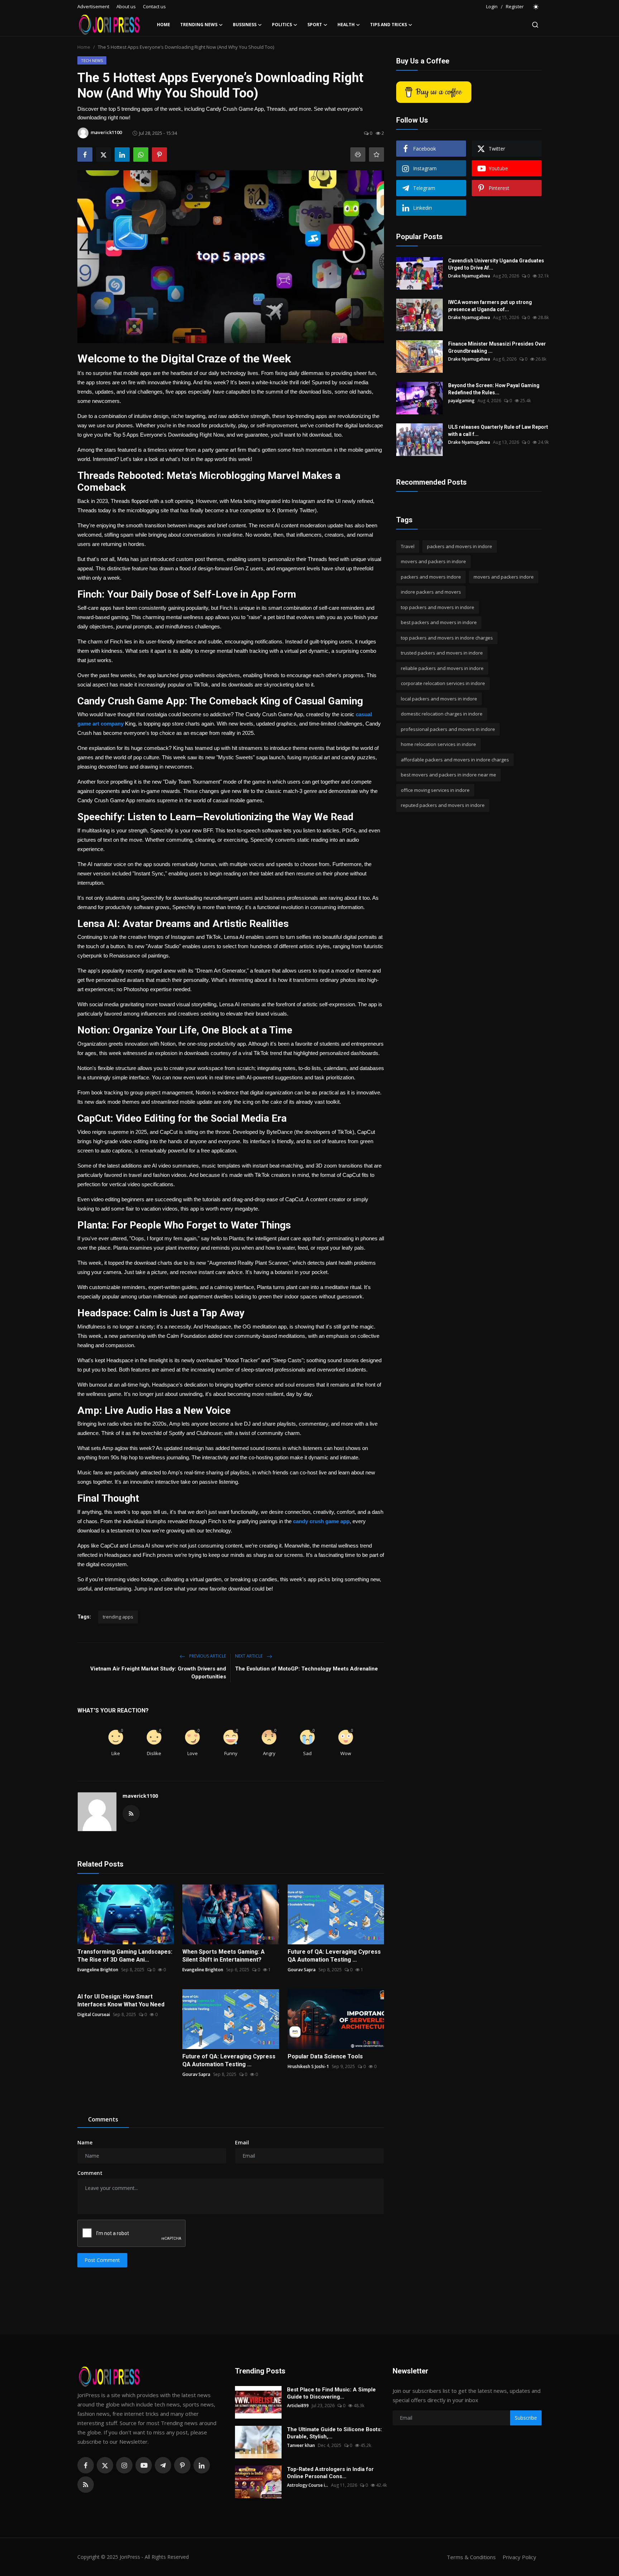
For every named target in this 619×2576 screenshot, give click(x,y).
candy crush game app (321, 1521)
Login (492, 6)
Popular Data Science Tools (325, 2056)
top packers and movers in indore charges (447, 638)
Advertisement (93, 6)
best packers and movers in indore (439, 623)
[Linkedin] (202, 2465)
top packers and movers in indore (438, 607)
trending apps (118, 1617)
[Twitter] (105, 2465)
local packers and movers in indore (439, 699)
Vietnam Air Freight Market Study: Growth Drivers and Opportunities (158, 1673)
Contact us (154, 6)
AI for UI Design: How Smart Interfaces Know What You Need (121, 2000)
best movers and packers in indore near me (448, 775)
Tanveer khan (301, 2445)
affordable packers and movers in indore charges (455, 760)
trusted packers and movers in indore (442, 653)
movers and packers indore (504, 577)
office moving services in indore (435, 790)
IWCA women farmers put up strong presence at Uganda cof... (490, 306)
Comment (90, 2173)
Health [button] (346, 25)
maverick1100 (140, 1796)
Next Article (249, 1656)
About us (126, 6)
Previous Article (207, 1656)
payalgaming (461, 401)
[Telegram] (163, 2465)
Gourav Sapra (302, 1970)
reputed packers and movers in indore (443, 805)
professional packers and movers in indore (448, 729)
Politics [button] (282, 25)
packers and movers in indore (460, 546)
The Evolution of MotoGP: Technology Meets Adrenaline (306, 1669)
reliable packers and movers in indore (442, 668)
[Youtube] (144, 2465)
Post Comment (102, 2260)
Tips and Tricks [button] (388, 25)
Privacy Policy (519, 2557)
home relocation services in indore (438, 745)
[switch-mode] (536, 7)
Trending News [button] (199, 25)
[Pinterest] (182, 2465)
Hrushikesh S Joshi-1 (308, 2066)
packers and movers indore (431, 577)
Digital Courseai (94, 2014)
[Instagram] (124, 2465)
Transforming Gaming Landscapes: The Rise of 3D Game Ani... (125, 1956)
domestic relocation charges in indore (442, 714)
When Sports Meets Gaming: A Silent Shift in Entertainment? (224, 1956)
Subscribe (526, 2418)
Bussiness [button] (245, 25)
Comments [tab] (103, 2119)
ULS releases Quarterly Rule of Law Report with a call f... (498, 431)
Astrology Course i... (308, 2485)
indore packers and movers (431, 592)
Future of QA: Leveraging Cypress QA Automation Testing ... (334, 1956)
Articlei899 (298, 2406)
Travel (408, 546)
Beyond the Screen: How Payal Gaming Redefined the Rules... (494, 389)
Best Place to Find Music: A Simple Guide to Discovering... (331, 2393)
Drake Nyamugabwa (469, 276)
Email (242, 2142)
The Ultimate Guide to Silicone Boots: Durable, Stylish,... (334, 2433)
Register (515, 6)
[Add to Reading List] (376, 155)
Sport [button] (315, 25)
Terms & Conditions (471, 2557)
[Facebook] (86, 2465)
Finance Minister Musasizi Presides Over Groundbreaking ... (497, 347)
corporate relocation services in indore (443, 684)
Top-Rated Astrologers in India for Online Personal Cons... (330, 2473)
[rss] (86, 2485)
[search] (535, 25)
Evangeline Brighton (98, 1970)
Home (164, 25)
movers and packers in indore (433, 562)
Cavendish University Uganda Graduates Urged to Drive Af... (496, 264)
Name (85, 2142)
